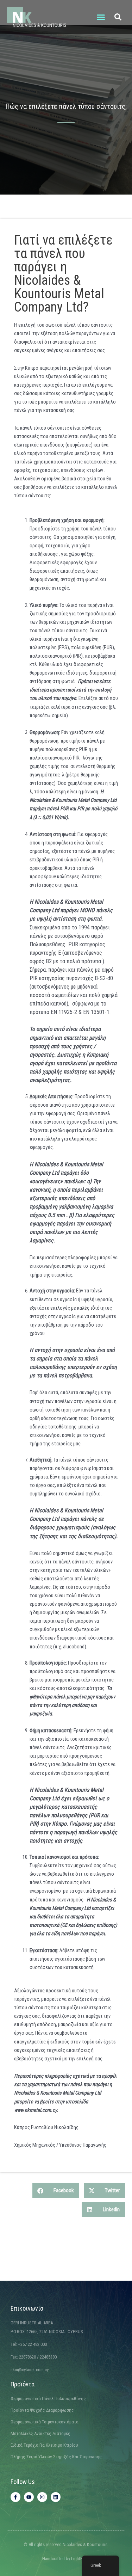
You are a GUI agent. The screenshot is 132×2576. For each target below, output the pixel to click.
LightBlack (81, 2559)
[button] (101, 17)
